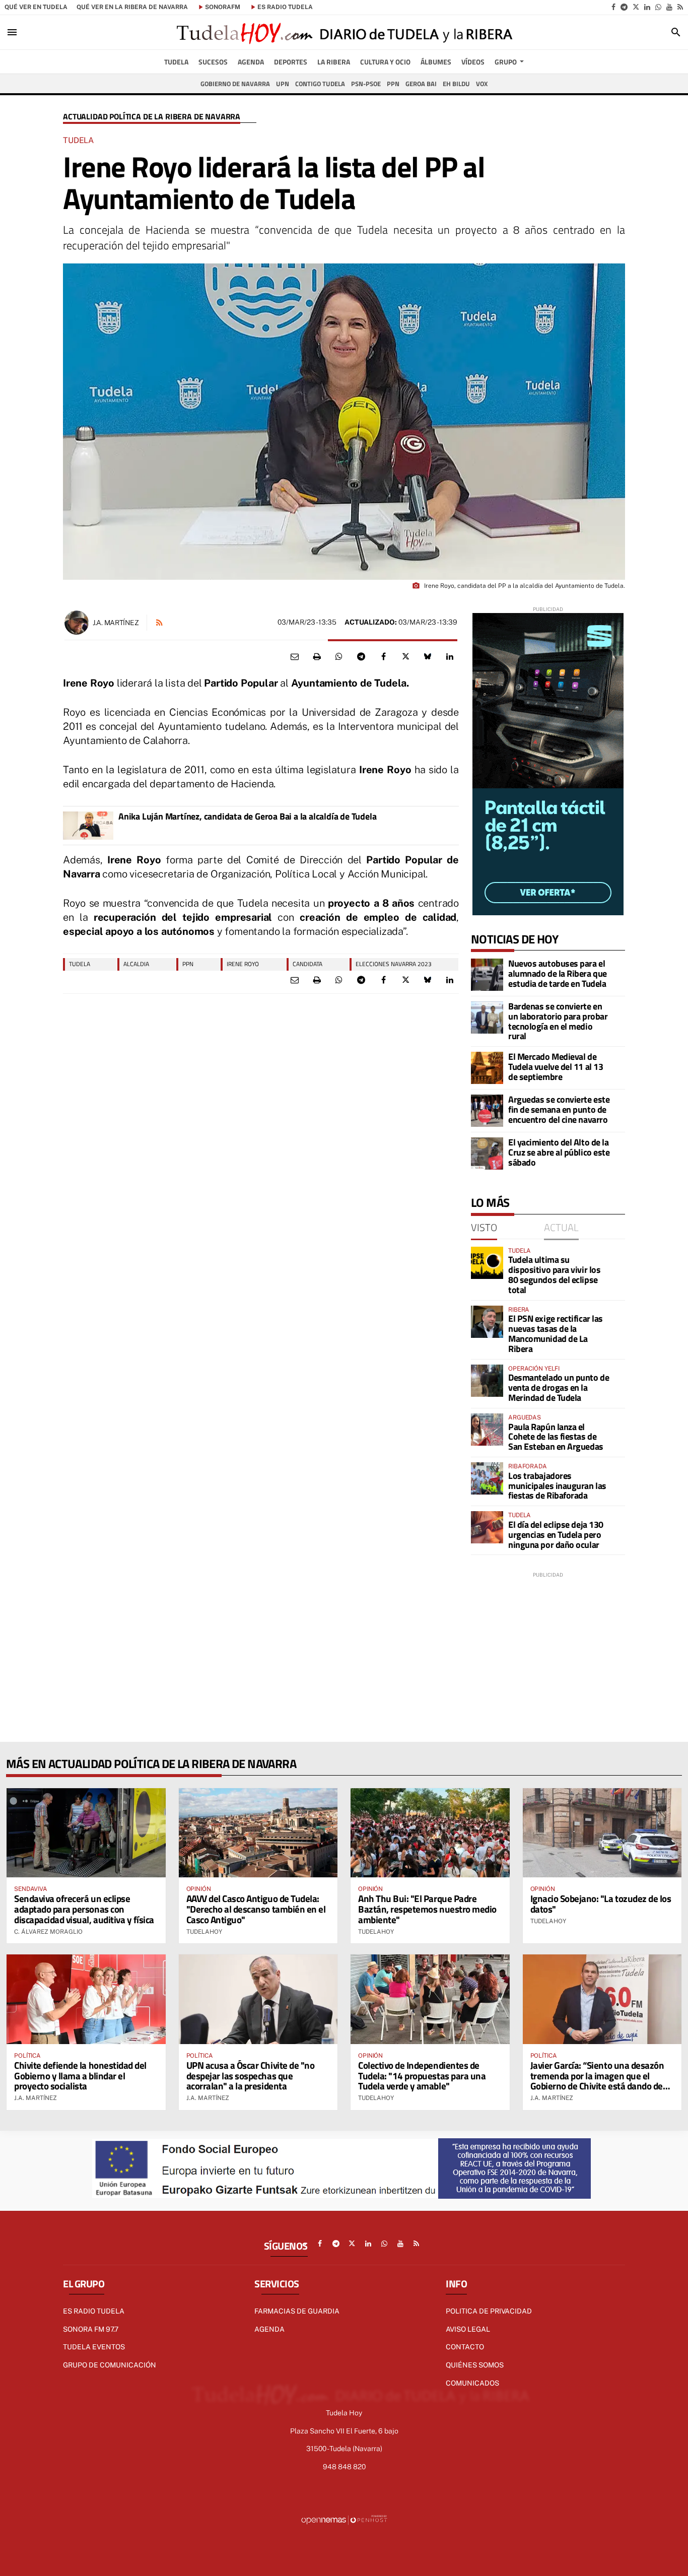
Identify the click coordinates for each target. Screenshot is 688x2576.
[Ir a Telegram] (624, 7)
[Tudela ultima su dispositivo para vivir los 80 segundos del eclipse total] (487, 1263)
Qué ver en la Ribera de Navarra (132, 7)
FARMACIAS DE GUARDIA (297, 2311)
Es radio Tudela (94, 2311)
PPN (188, 964)
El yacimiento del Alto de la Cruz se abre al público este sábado (559, 1152)
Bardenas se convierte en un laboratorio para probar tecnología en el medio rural (558, 1021)
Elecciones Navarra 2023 (394, 964)
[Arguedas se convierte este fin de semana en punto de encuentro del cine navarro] (487, 1111)
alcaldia (136, 964)
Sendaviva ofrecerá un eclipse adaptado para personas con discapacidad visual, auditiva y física (84, 1909)
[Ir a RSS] (680, 7)
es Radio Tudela (285, 7)
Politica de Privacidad (489, 2311)
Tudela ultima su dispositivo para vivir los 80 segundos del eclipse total (554, 1274)
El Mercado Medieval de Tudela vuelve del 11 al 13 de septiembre (556, 1067)
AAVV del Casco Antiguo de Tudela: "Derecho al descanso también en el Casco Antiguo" (256, 1909)
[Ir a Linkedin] (647, 7)
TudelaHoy (204, 1932)
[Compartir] (339, 657)
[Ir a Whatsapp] (658, 7)
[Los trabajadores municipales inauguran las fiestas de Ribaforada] (487, 1478)
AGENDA (269, 2329)
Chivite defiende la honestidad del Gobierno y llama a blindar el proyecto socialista (80, 2076)
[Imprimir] (317, 657)
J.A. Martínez (116, 623)
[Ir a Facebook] (613, 7)
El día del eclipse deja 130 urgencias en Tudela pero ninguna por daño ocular (556, 1535)
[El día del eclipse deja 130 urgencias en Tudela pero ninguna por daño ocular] (487, 1527)
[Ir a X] (636, 7)
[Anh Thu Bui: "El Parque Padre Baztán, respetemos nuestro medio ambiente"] (430, 1833)
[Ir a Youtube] (669, 7)
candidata (307, 964)
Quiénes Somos (475, 2365)
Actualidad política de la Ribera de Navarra (152, 117)
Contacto (465, 2347)
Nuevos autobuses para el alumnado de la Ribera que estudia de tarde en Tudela (558, 973)
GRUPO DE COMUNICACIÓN (110, 2365)
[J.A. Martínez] (77, 623)
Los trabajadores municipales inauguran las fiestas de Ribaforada (557, 1486)
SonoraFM (223, 7)
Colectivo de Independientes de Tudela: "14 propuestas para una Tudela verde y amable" (422, 2076)
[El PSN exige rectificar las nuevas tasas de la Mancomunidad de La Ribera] (487, 1322)
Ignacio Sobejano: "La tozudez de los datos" (601, 1904)
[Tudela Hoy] (344, 32)
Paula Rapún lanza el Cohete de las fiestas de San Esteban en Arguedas (556, 1437)
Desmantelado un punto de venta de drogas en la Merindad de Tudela (559, 1387)
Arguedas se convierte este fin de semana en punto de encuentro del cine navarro (559, 1109)
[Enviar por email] (295, 657)
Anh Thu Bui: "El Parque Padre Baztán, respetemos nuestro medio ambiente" (427, 1909)
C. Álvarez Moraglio (48, 1932)
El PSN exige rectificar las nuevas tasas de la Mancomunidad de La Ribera (556, 1333)
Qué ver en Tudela (36, 7)
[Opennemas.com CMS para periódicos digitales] (344, 2519)
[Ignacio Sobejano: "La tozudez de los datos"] (602, 1833)
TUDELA (80, 964)
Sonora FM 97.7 (91, 2329)
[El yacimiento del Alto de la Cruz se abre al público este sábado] (487, 1154)
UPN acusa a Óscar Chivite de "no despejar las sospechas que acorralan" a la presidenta (251, 2076)
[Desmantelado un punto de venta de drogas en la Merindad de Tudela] (487, 1381)
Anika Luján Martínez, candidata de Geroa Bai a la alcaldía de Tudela (247, 817)
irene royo (243, 964)
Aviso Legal (468, 2329)
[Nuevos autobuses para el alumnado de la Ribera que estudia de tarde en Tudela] (487, 975)
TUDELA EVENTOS (94, 2347)
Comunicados (472, 2383)
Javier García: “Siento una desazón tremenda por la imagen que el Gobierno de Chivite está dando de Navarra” (597, 2081)
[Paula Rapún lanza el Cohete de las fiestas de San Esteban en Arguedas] (487, 1430)
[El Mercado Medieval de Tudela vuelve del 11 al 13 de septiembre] (487, 1068)
